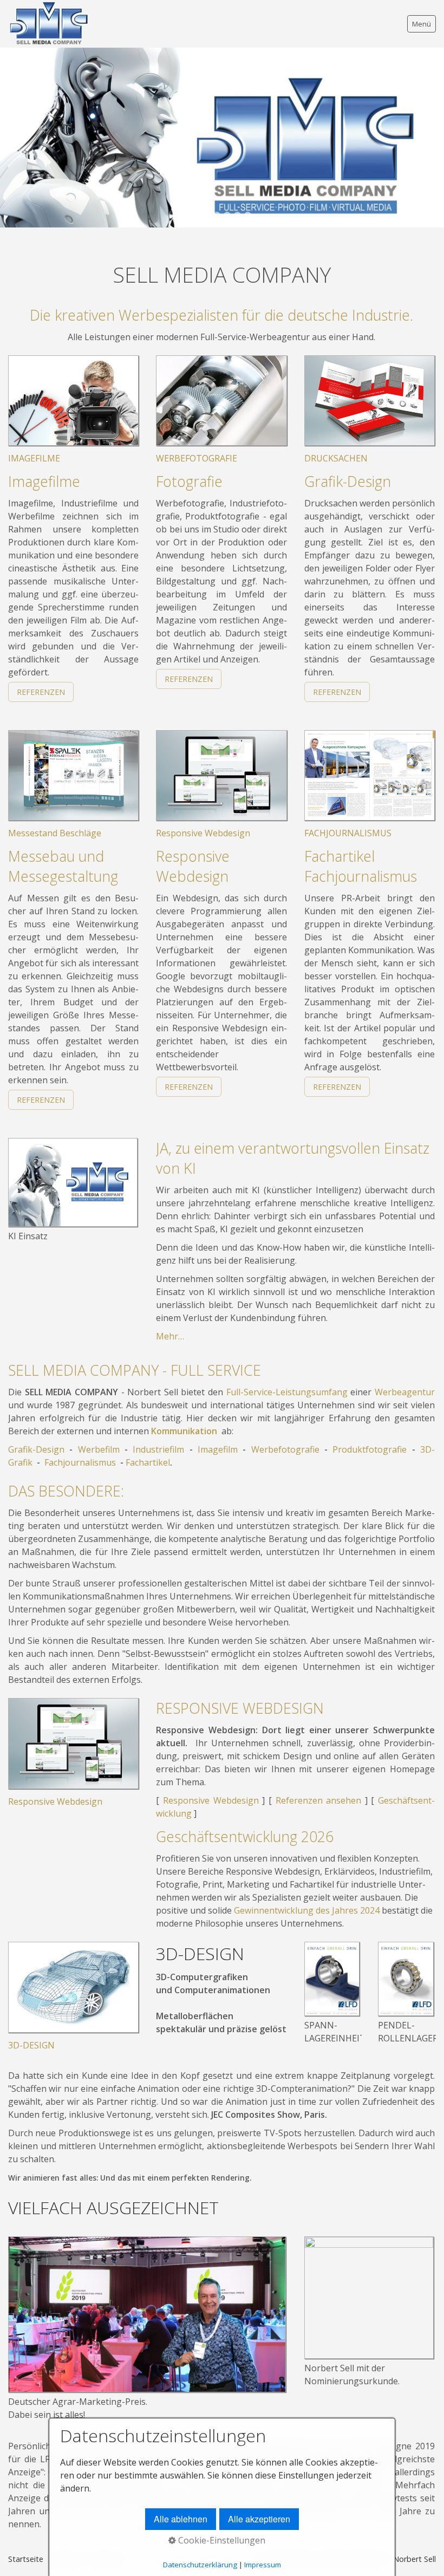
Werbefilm (99, 1449)
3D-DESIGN (31, 2045)
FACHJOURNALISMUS (348, 833)
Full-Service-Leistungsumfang (287, 1392)
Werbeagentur (405, 1392)
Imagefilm (218, 1449)
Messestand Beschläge (55, 833)
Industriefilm (158, 1449)
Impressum (263, 2565)
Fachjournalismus (80, 1462)
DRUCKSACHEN (336, 458)
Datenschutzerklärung (200, 2565)
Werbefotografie (285, 1449)
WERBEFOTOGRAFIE (197, 458)
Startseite (26, 2559)
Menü (422, 24)
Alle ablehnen (181, 2519)
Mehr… (170, 1336)
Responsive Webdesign (203, 833)
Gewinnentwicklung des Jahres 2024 (307, 1910)
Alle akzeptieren (259, 2519)
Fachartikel (148, 1462)
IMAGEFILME (34, 458)
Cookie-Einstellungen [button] (221, 2540)
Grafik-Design (36, 1449)
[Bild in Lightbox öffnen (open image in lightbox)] (73, 1182)
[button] (41, 692)
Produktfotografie (370, 1449)
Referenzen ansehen (319, 1800)
